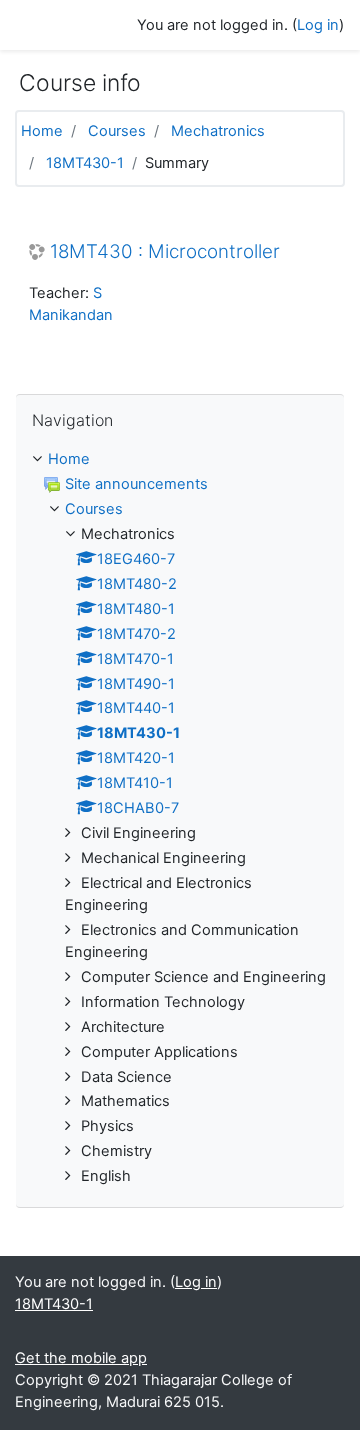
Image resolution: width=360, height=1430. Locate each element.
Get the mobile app (81, 1358)
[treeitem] (180, 460)
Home (42, 131)
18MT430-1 (85, 163)
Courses (117, 131)
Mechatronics (218, 131)
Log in (318, 25)
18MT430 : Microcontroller (165, 252)
